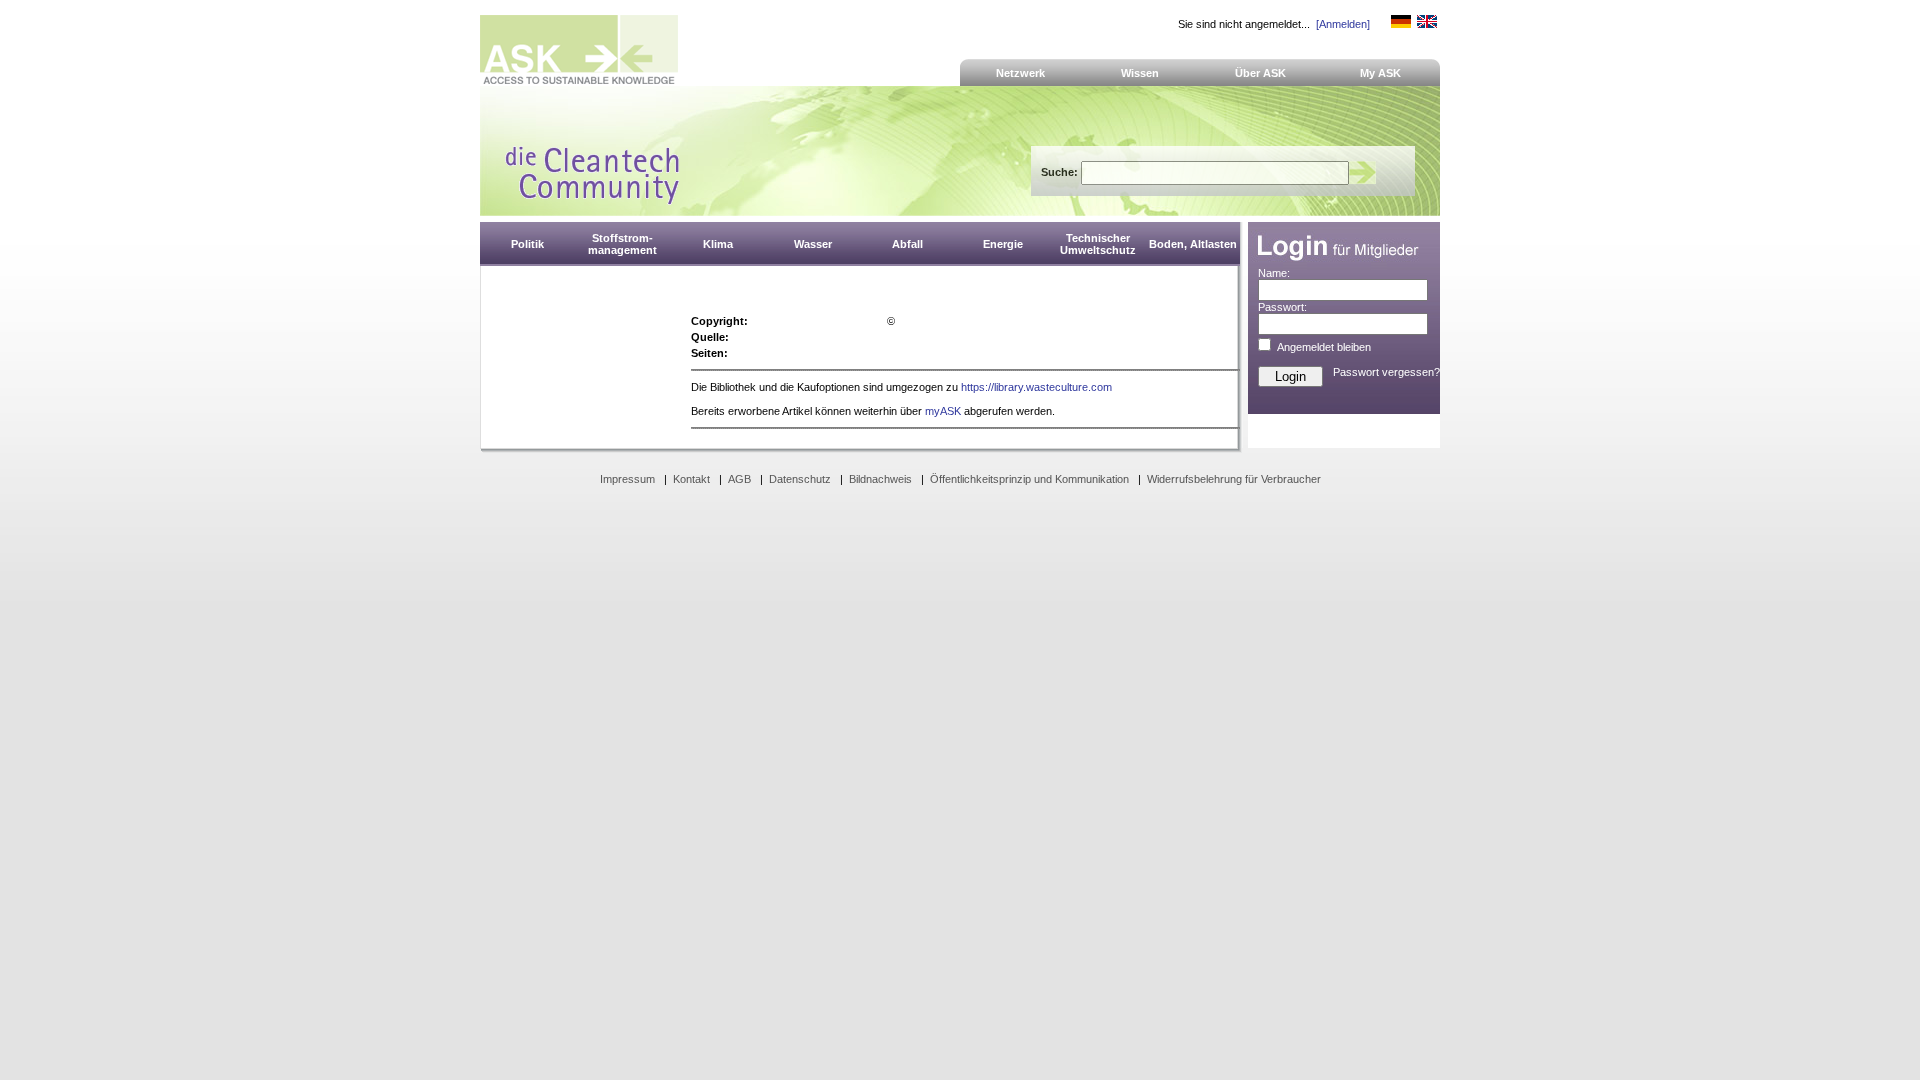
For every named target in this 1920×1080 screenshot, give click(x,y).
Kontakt (691, 479)
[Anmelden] (1343, 24)
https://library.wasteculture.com (1036, 387)
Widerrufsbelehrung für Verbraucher (1234, 479)
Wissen (1140, 73)
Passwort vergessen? (1386, 372)
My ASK (1380, 73)
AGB (739, 479)
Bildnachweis (880, 479)
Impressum (627, 479)
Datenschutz (800, 479)
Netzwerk (1020, 73)
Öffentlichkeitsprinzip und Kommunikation (1029, 479)
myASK (943, 411)
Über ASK (1260, 73)
